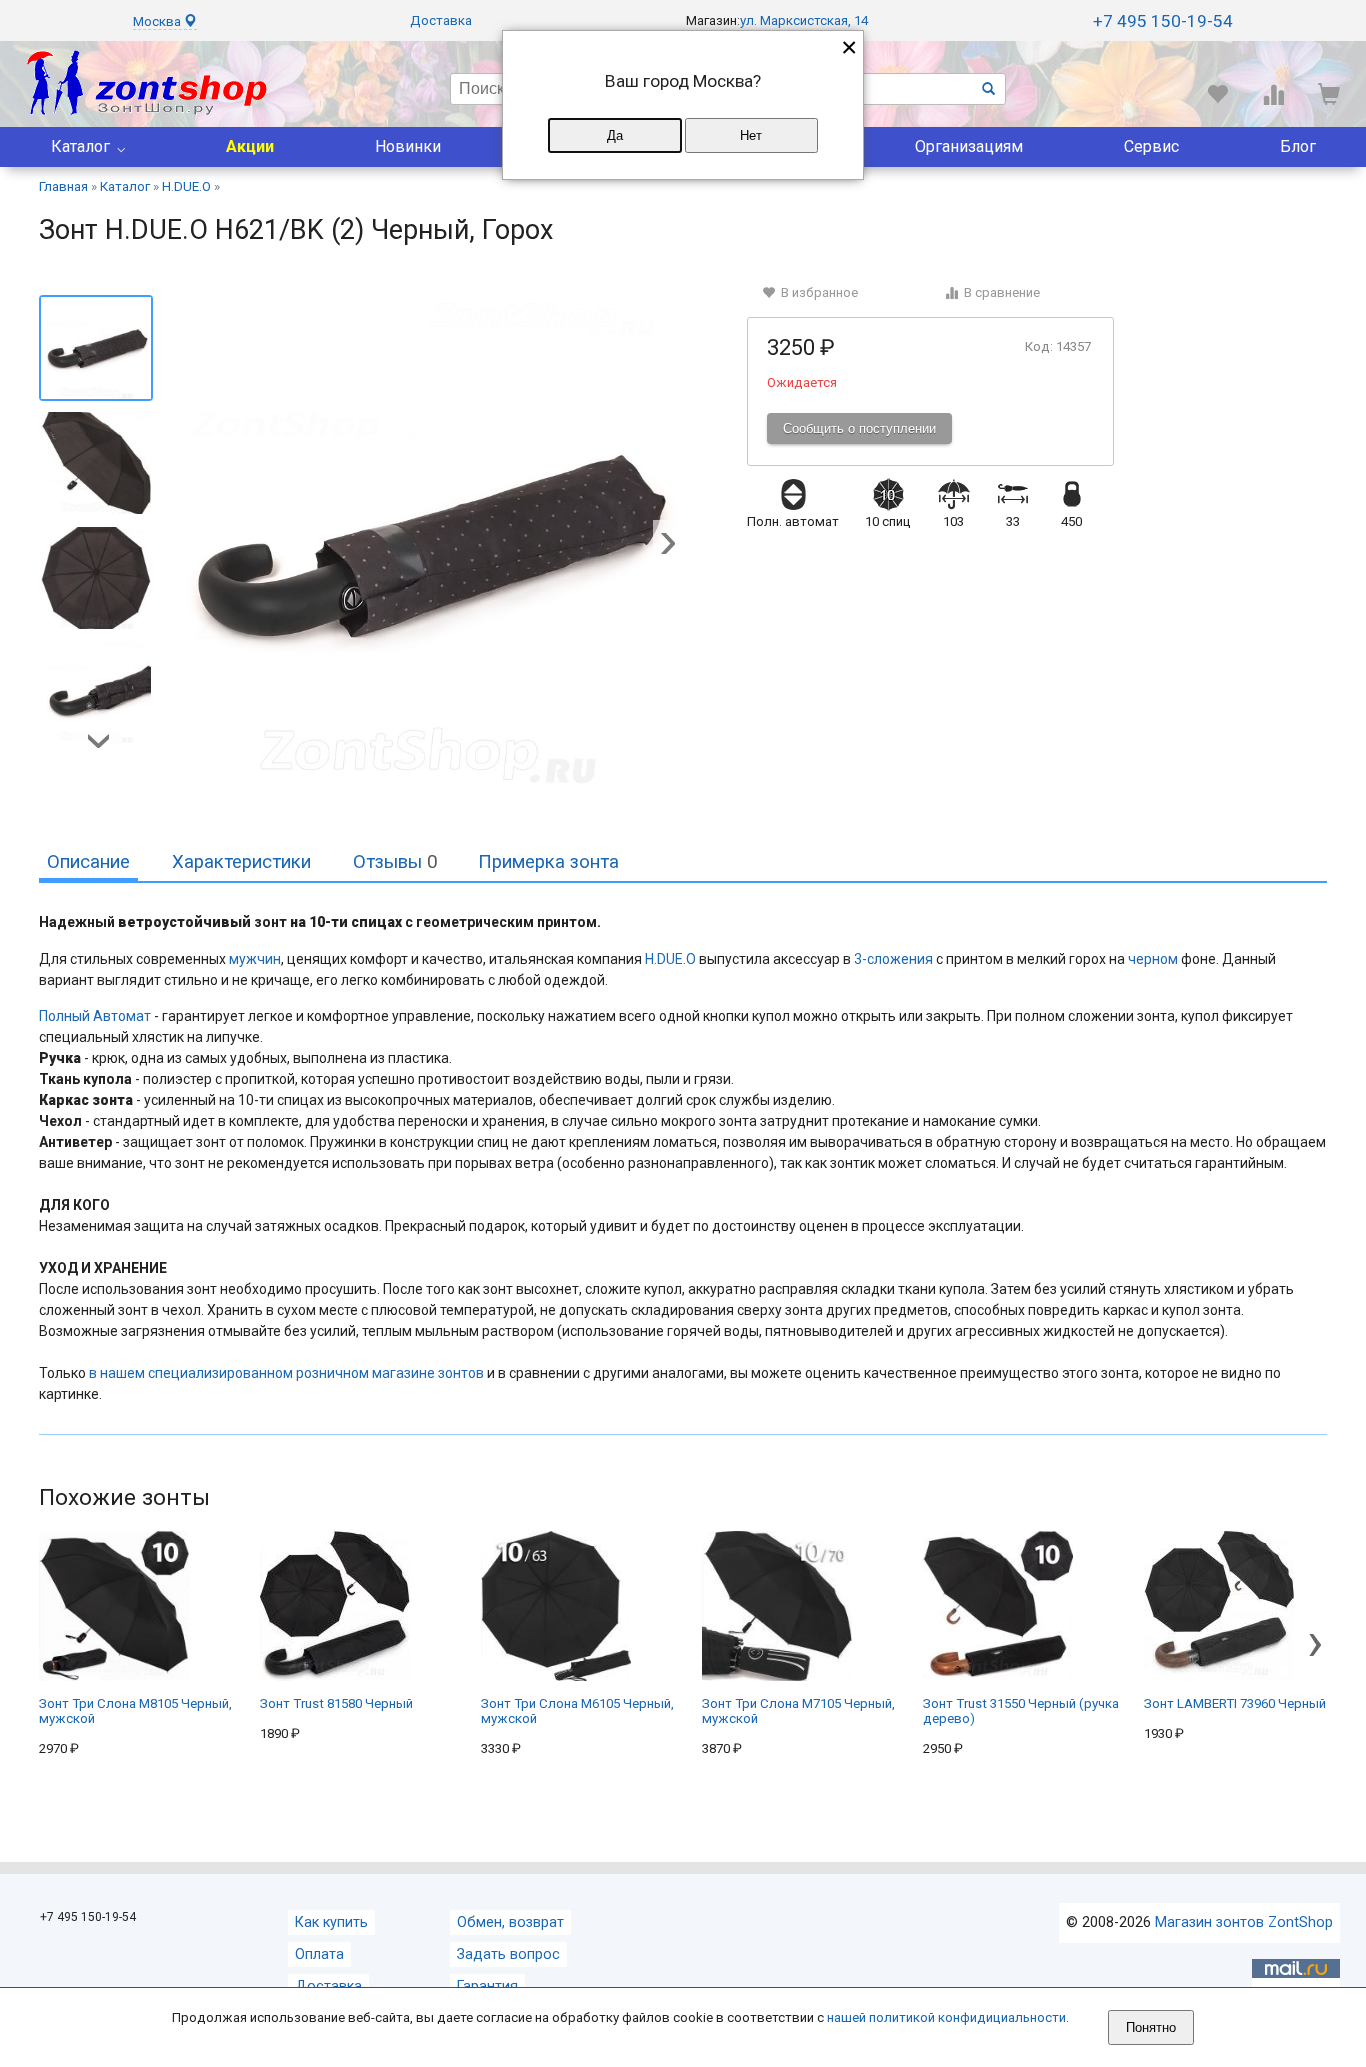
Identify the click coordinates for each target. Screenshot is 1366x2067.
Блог (1298, 146)
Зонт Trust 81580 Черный (336, 1703)
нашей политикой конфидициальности (946, 2017)
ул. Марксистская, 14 (804, 20)
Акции (250, 146)
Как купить (331, 1922)
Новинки (408, 146)
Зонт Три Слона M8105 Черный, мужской (135, 1711)
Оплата (319, 1954)
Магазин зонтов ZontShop (1244, 1922)
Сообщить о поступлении (859, 428)
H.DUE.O (670, 959)
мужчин (255, 959)
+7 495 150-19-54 (1163, 21)
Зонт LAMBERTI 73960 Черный (1235, 1703)
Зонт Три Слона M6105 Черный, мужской (577, 1711)
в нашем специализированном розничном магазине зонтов (286, 1373)
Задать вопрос (508, 1954)
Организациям (969, 146)
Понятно (1151, 2027)
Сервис (1151, 146)
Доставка (441, 20)
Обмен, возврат (510, 1922)
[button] (668, 545)
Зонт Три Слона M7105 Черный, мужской (798, 1711)
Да (615, 135)
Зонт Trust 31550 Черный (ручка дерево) (1021, 1711)
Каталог (80, 146)
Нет (751, 135)
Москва (158, 21)
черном (1153, 959)
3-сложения (893, 959)
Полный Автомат (96, 1016)
